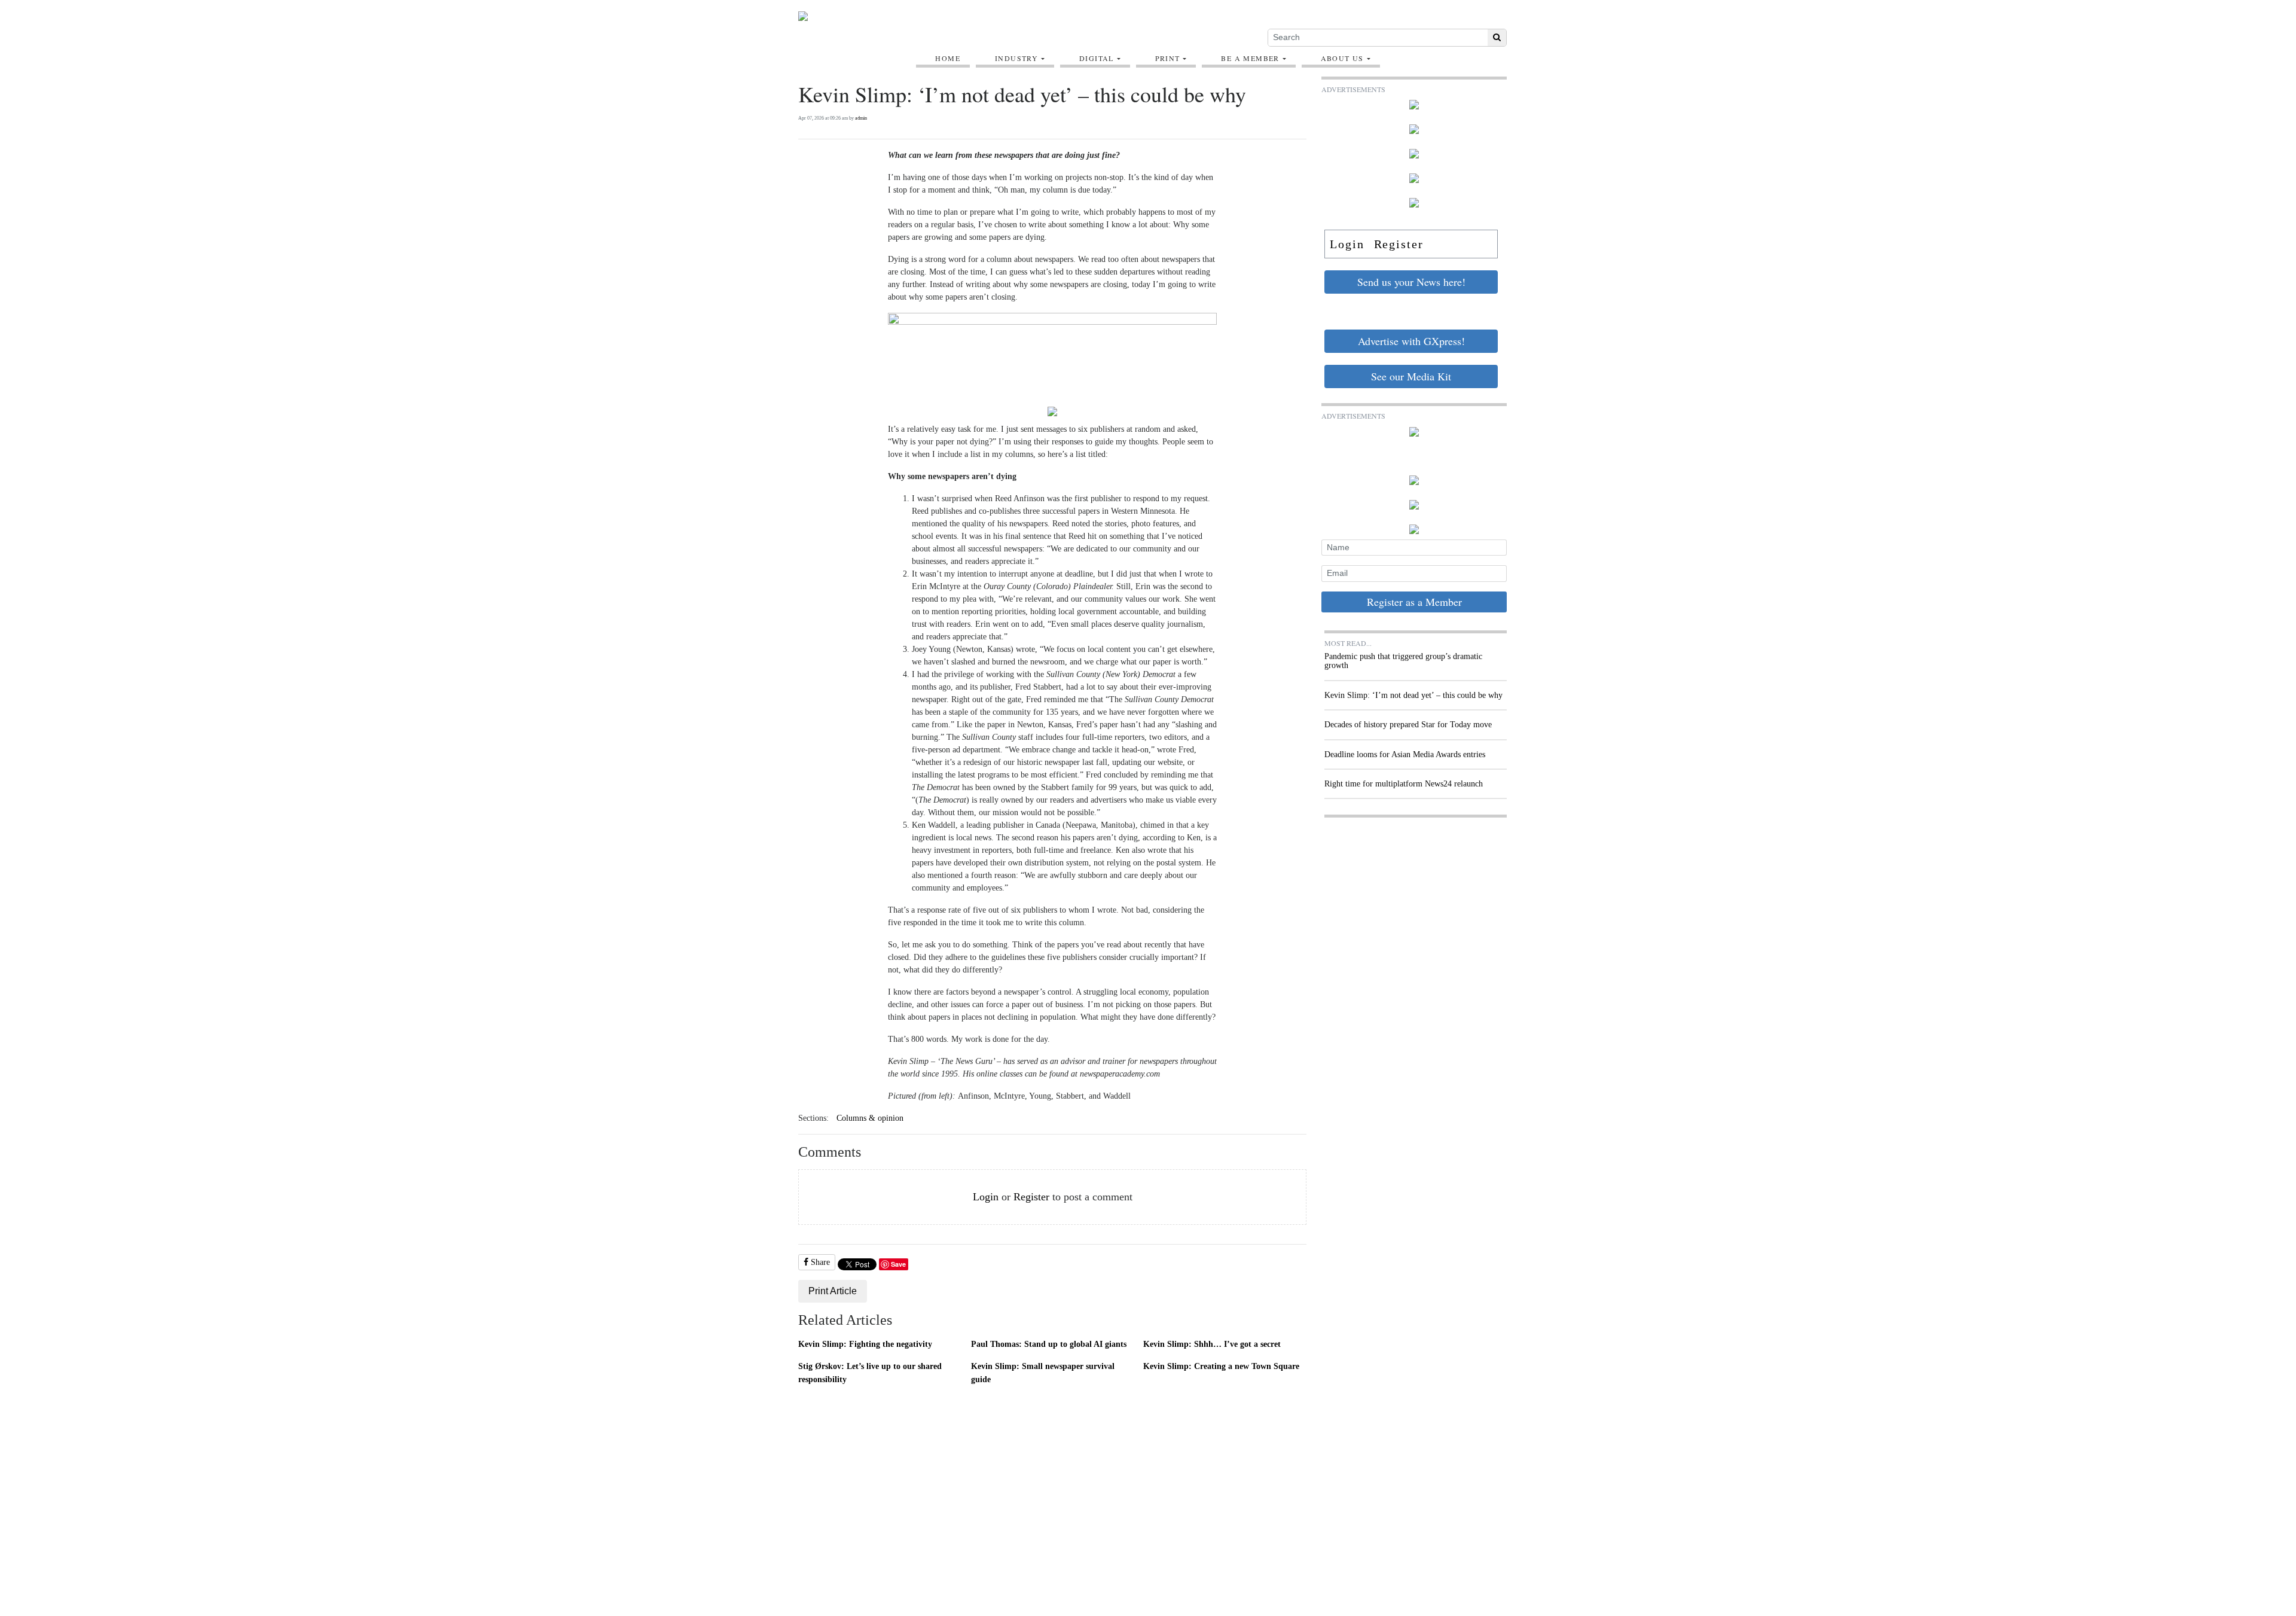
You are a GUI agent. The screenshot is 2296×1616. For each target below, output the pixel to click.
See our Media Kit (1411, 376)
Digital (1097, 58)
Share (819, 1262)
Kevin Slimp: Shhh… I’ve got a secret (1212, 1344)
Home (948, 58)
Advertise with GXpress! (1411, 341)
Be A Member (1250, 58)
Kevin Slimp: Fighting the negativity (865, 1344)
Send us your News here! (1411, 282)
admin (861, 118)
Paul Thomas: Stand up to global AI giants (1049, 1344)
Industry (1016, 58)
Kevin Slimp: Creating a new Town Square (1221, 1366)
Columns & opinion (870, 1118)
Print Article (833, 1291)
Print (1168, 58)
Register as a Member (1414, 602)
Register (1031, 1197)
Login (986, 1197)
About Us (1342, 58)
